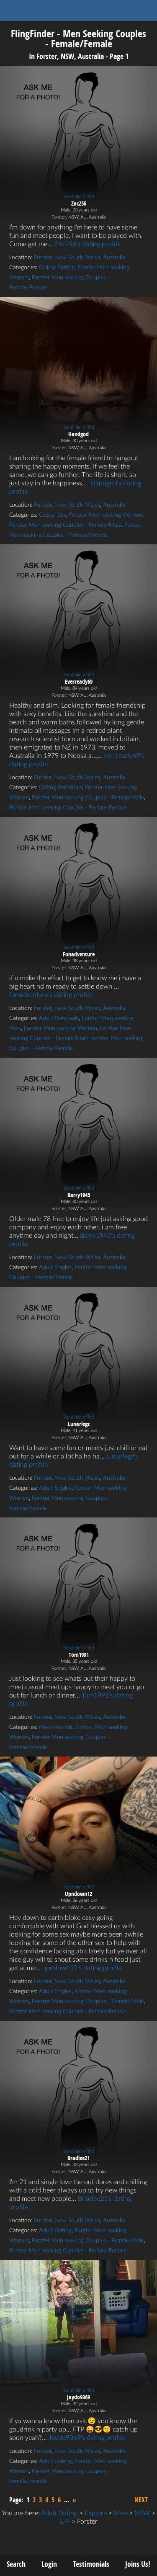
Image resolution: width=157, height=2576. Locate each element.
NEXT (141, 2500)
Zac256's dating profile (87, 244)
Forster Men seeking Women (106, 515)
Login (49, 2564)
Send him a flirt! (79, 197)
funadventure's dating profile (51, 995)
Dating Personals (60, 788)
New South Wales (77, 258)
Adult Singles (55, 1267)
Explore (96, 2513)
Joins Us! (138, 2564)
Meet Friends (56, 1727)
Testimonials (91, 2564)
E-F (65, 2522)
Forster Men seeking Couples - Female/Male (65, 525)
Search (16, 2564)
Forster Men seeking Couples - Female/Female (68, 808)
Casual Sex (53, 515)
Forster (43, 258)
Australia (114, 258)
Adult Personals (59, 1018)
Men (121, 2513)
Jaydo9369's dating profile (87, 2438)
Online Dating (57, 268)
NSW (142, 2513)
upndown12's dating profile (82, 1968)
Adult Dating (55, 2231)
